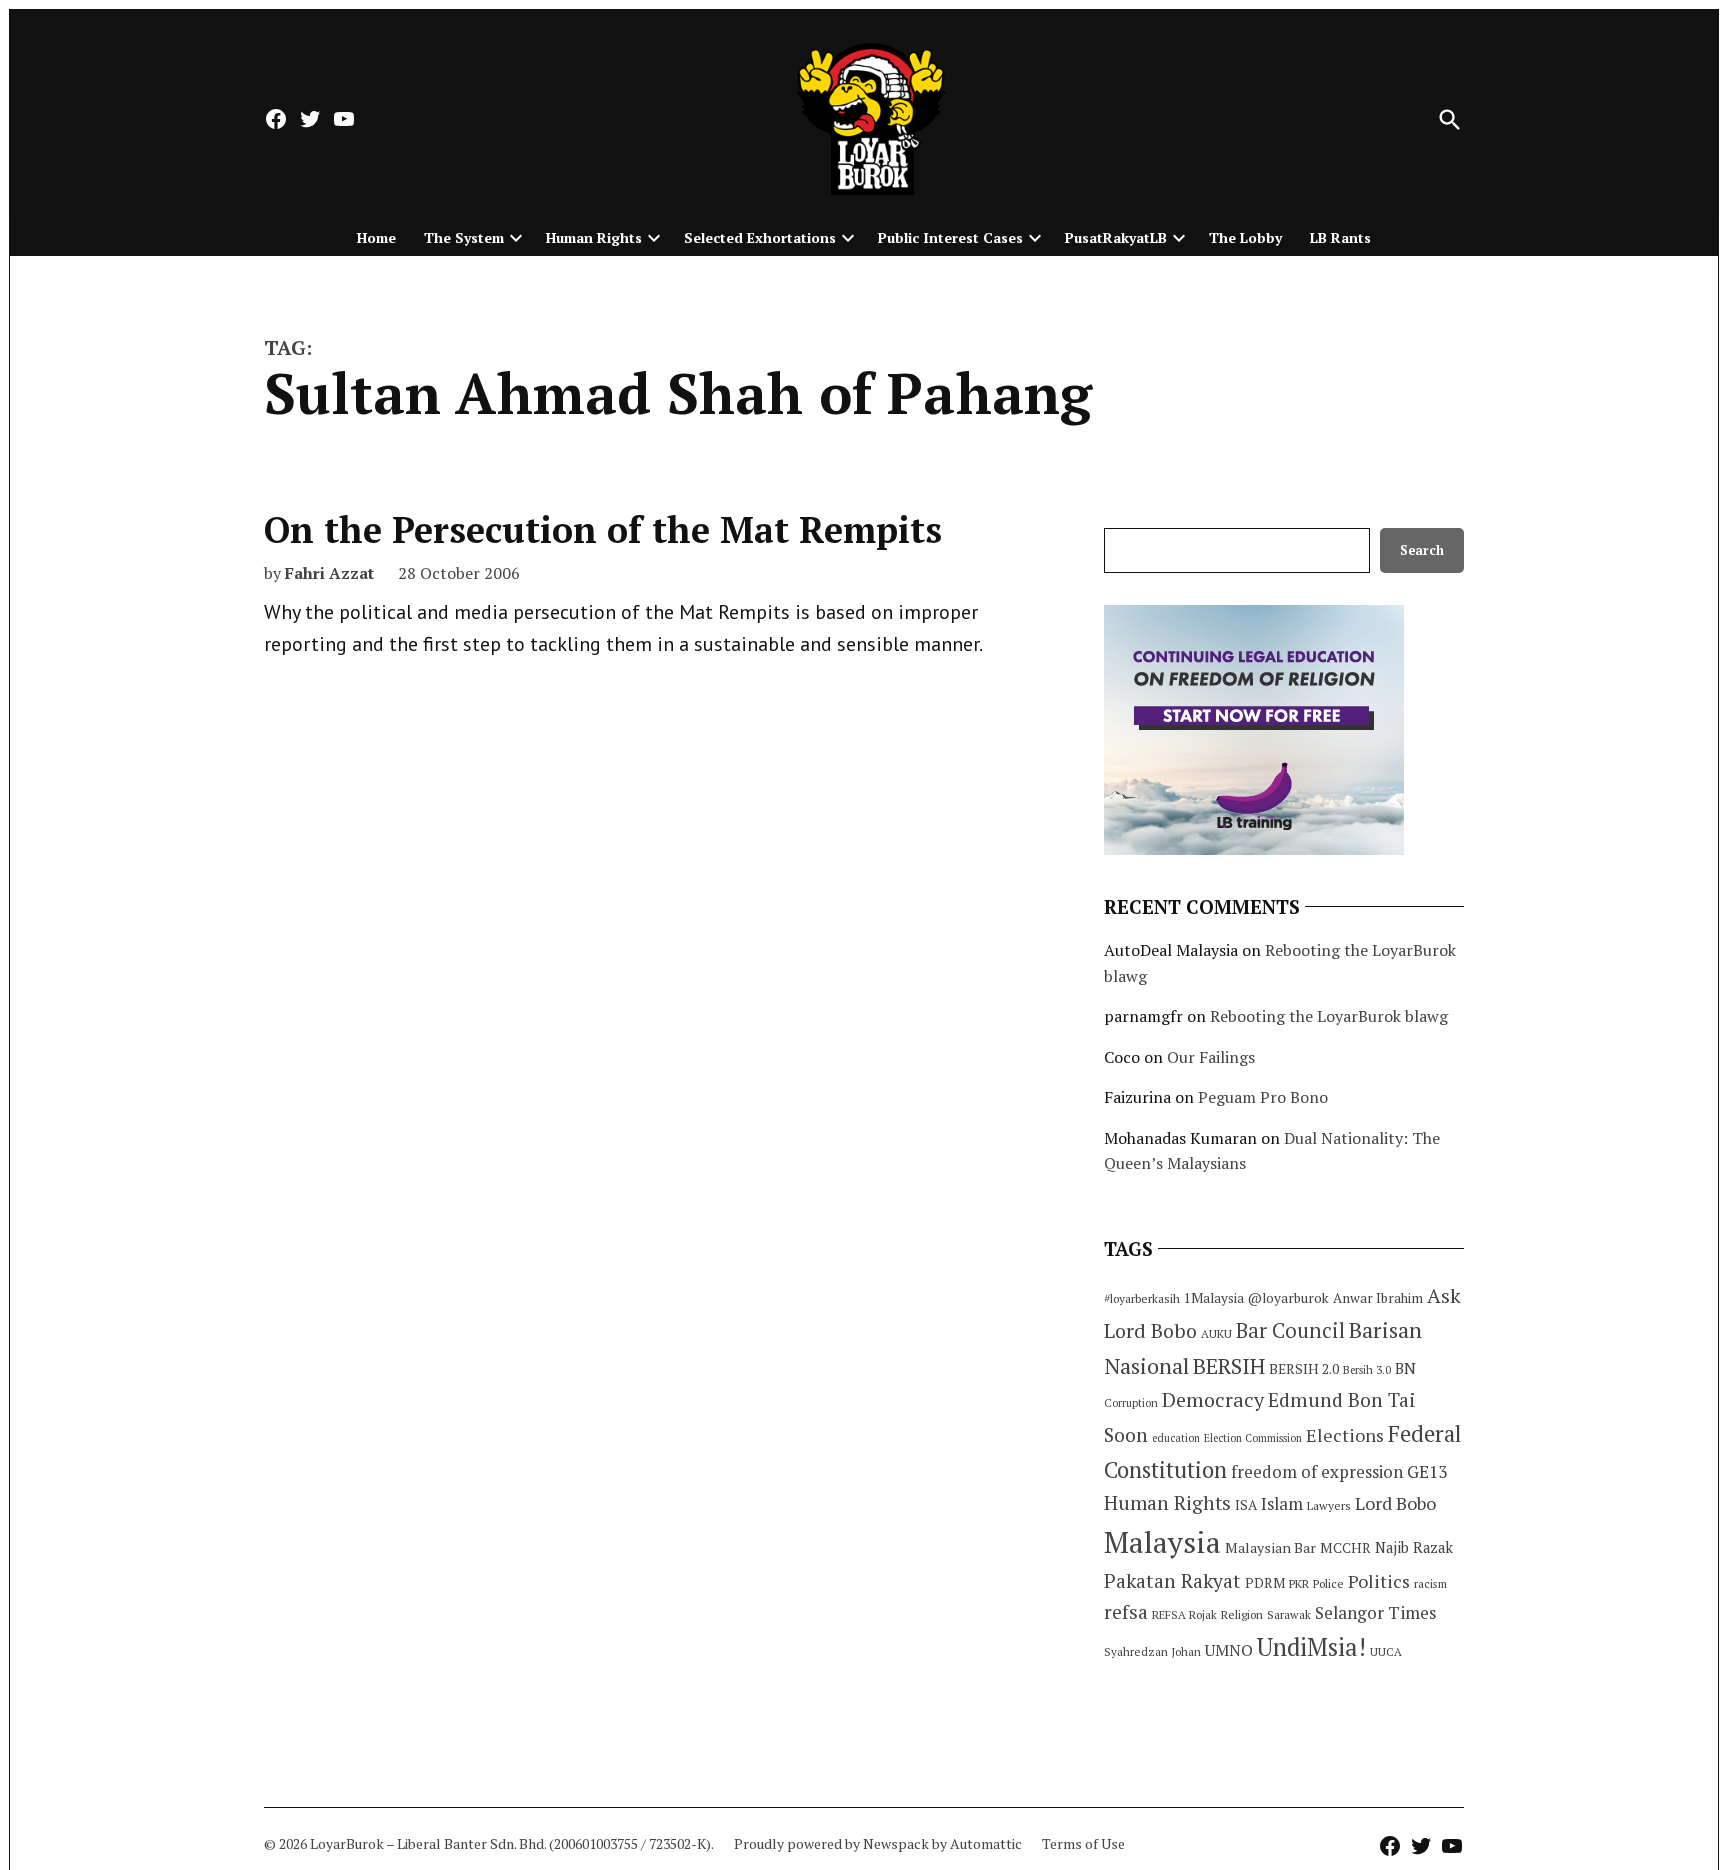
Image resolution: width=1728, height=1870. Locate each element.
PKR (1299, 1583)
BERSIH (1229, 1365)
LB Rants (1340, 237)
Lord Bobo (1395, 1503)
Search (1422, 550)
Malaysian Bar (1270, 1547)
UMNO (1229, 1650)
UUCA (1386, 1651)
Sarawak (1289, 1614)
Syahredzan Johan (1152, 1651)
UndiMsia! (1311, 1647)
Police (1328, 1583)
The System (464, 237)
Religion (1242, 1614)
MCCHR (1345, 1548)
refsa (1126, 1612)
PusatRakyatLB (1116, 237)
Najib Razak (1414, 1547)
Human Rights (594, 237)
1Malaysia (1214, 1298)
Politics (1379, 1581)
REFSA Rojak (1184, 1614)
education (1176, 1438)
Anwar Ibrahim (1378, 1298)
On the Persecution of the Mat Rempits (603, 529)
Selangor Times (1375, 1612)
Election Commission (1253, 1438)
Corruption (1131, 1403)
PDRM (1265, 1583)
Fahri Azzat (329, 573)
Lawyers (1329, 1505)
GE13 (1427, 1471)
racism (1430, 1583)
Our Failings (1211, 1057)
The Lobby (1245, 237)
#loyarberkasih (1142, 1298)
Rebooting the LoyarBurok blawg (1329, 1016)
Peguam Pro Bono (1263, 1097)
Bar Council (1290, 1330)
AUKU (1216, 1333)
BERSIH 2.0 (1304, 1368)
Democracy (1213, 1399)
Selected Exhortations (760, 237)
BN (1405, 1368)
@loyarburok (1288, 1298)
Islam (1282, 1503)
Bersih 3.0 (1367, 1370)
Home (376, 237)
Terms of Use (1083, 1843)
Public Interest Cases (950, 237)
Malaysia (1162, 1542)
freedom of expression (1317, 1471)
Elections (1345, 1435)
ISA (1246, 1505)
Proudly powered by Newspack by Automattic (878, 1843)
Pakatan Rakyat (1172, 1581)
